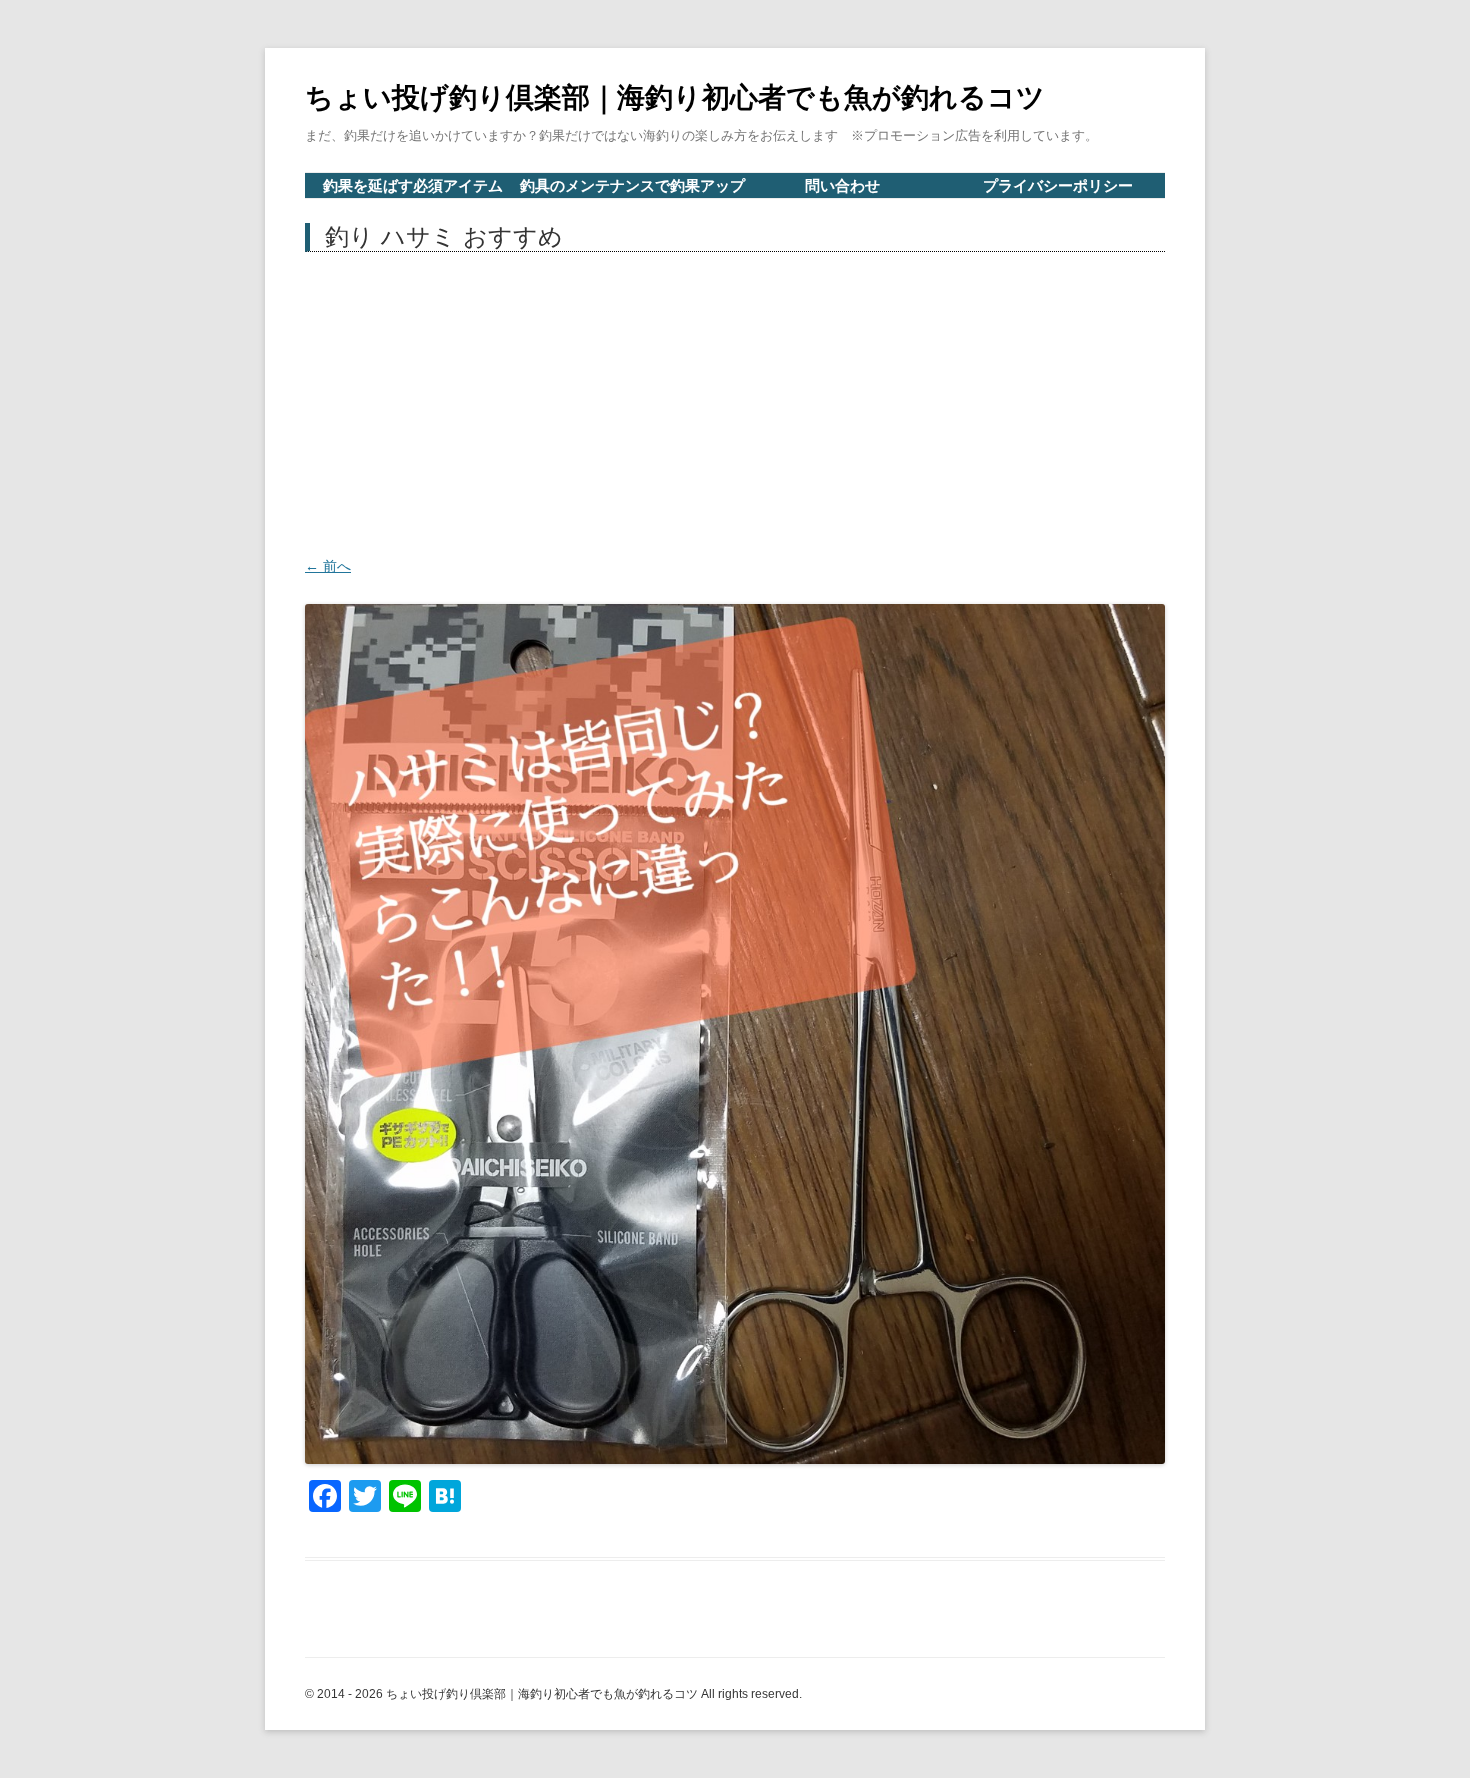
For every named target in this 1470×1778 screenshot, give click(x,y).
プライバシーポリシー (1058, 185)
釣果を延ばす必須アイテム (413, 185)
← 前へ (328, 566)
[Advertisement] (735, 402)
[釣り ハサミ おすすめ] (735, 1034)
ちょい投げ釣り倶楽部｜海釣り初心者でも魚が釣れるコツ (675, 97)
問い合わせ (842, 185)
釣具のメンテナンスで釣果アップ (632, 185)
